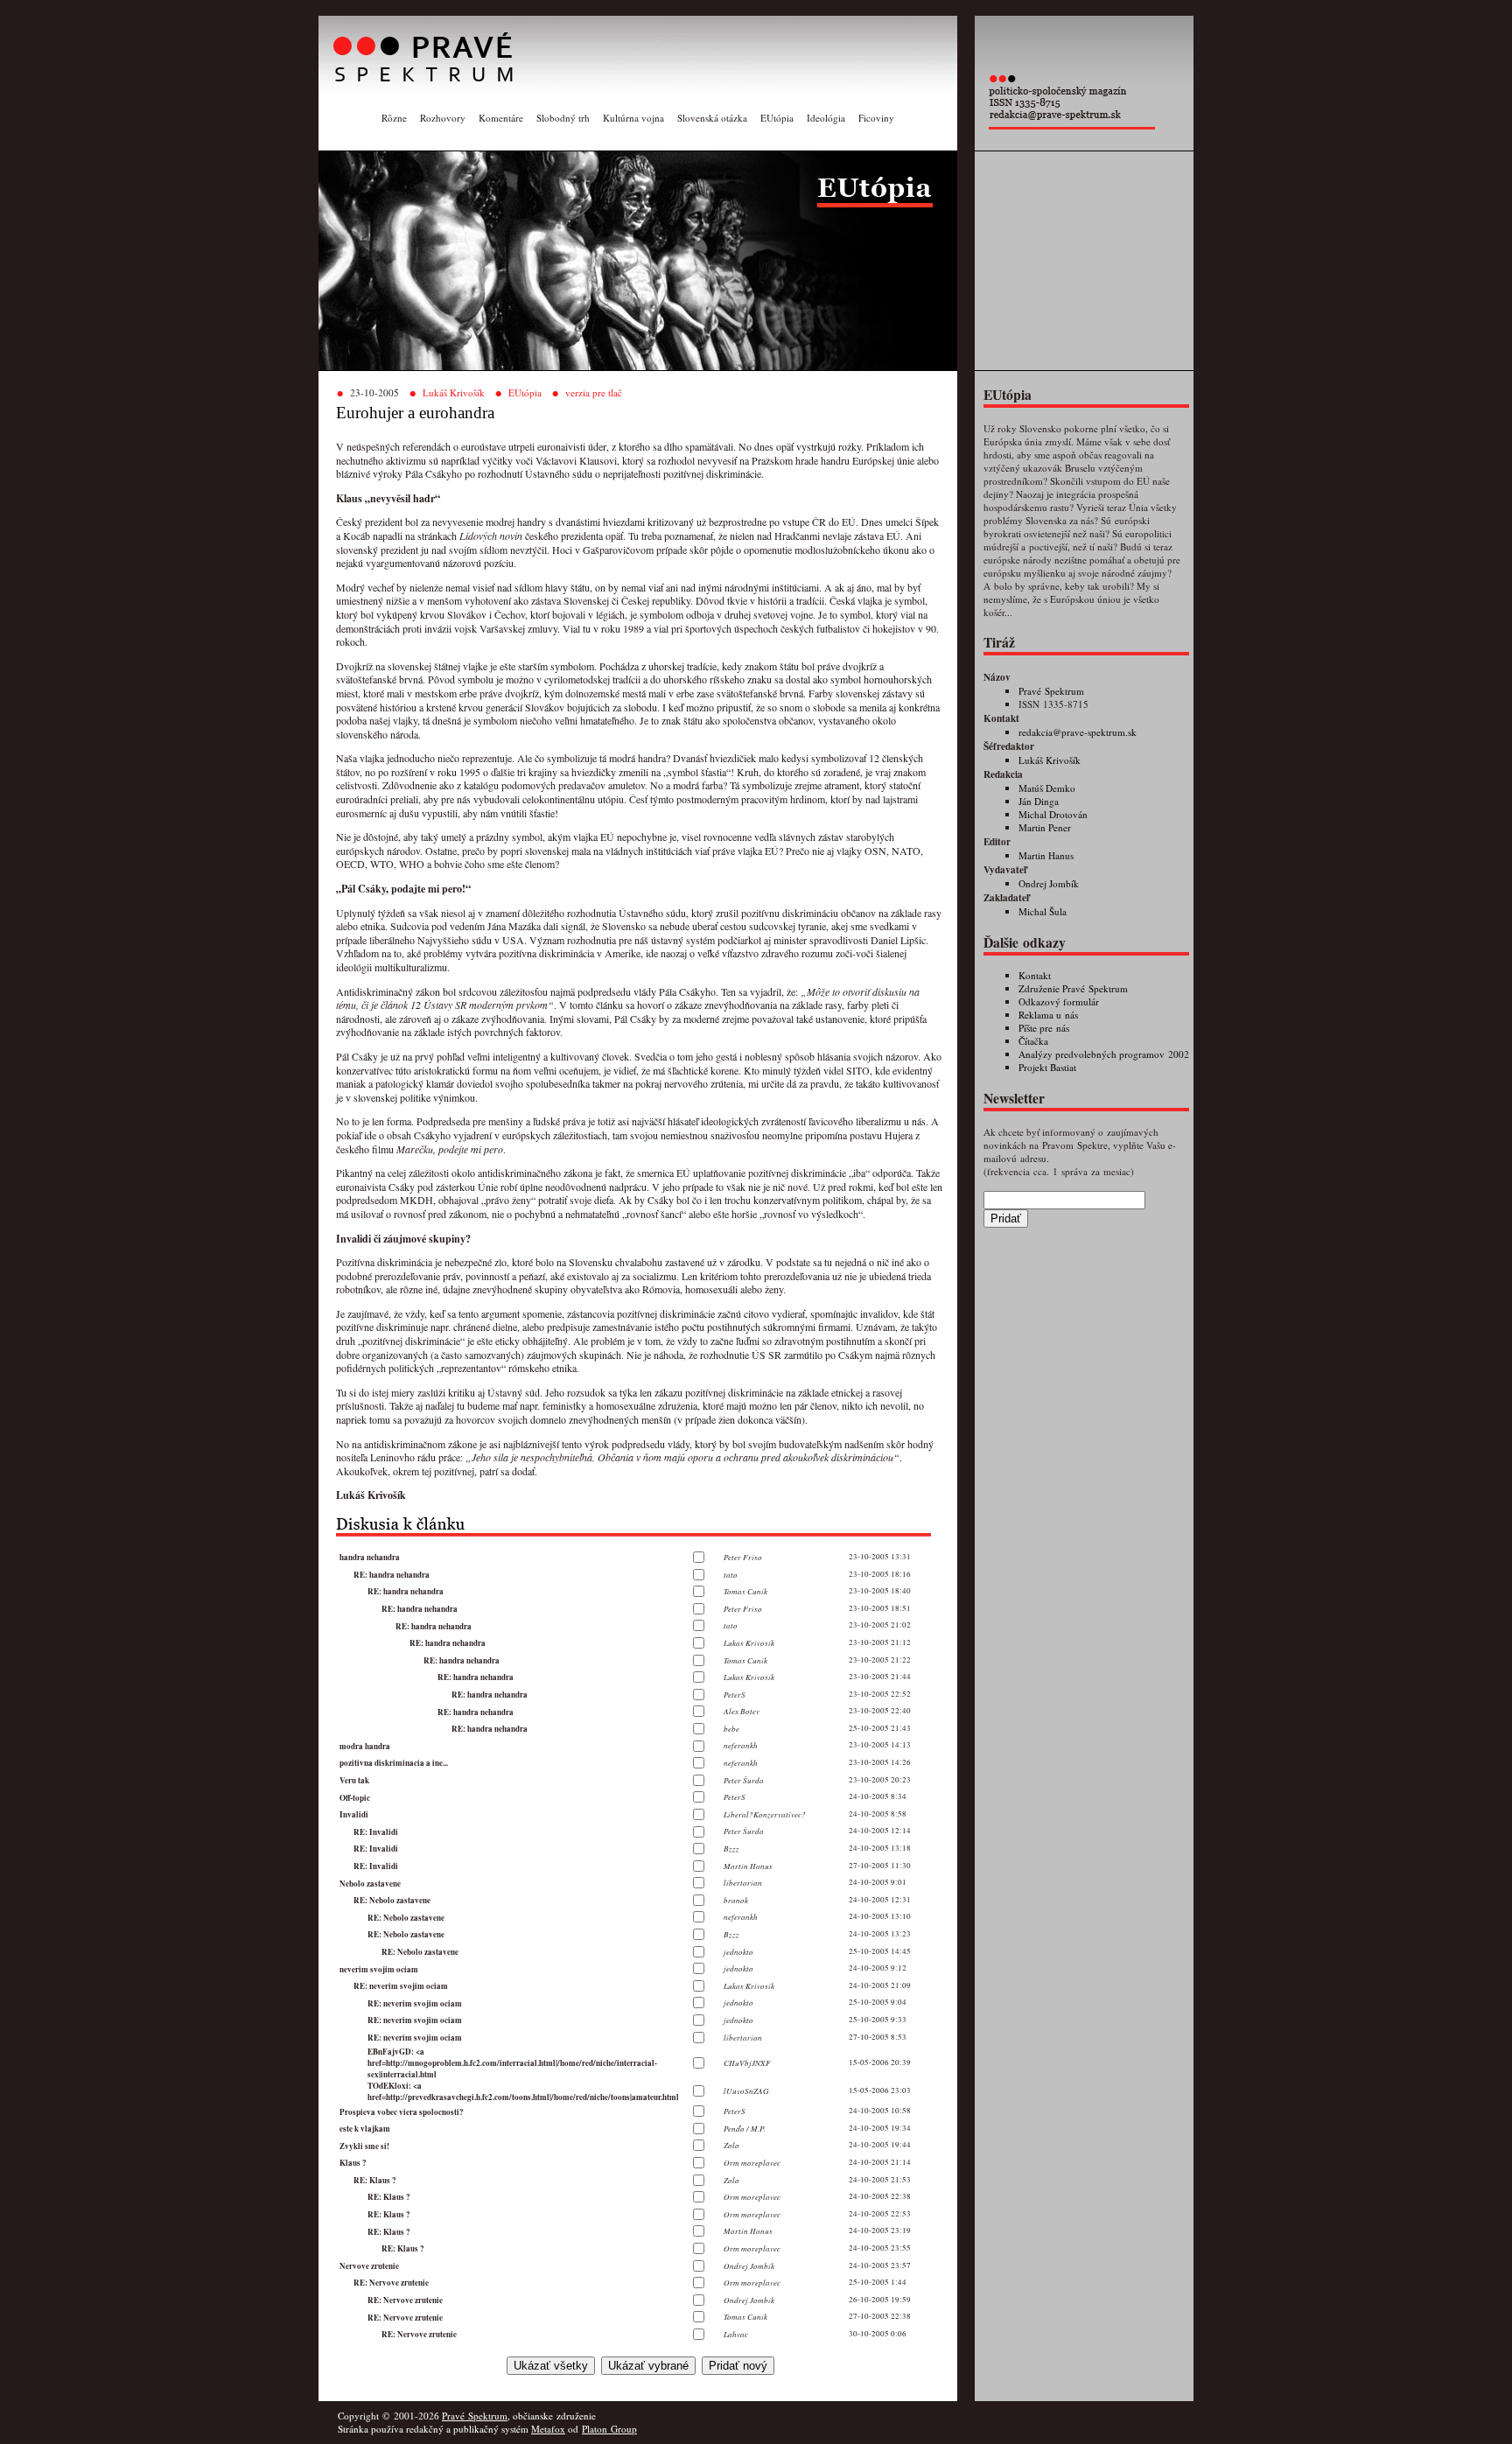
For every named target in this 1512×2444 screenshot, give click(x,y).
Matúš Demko (1047, 788)
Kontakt (1035, 975)
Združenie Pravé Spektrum (1073, 988)
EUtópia (777, 118)
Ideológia (826, 118)
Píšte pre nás (1044, 1028)
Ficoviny (876, 118)
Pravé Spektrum (1051, 691)
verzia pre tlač (594, 392)
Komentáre (501, 118)
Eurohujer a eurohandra (415, 413)
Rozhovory (443, 118)
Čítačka (1033, 1041)
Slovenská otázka (712, 118)
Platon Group (609, 2429)
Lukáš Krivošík (454, 392)
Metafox (548, 2429)
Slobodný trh (563, 118)
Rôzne (394, 118)
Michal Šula (1043, 911)
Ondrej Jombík (1049, 883)
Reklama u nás (1048, 1015)
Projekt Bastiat (1047, 1067)
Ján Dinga (1039, 801)
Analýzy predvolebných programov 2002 (1104, 1054)
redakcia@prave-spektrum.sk (1078, 732)
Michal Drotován (1053, 814)
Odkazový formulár (1059, 1001)
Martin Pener (1045, 827)
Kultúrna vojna (633, 118)
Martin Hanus (1046, 855)
